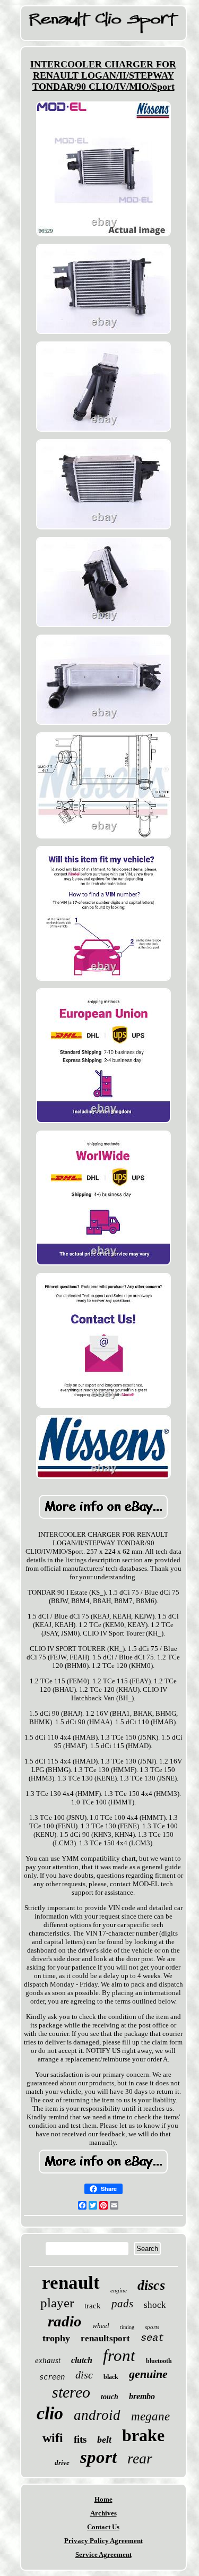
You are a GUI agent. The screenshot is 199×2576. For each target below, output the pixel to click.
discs (151, 2285)
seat (152, 2338)
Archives (103, 2513)
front (119, 2355)
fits (80, 2439)
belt (104, 2440)
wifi (53, 2438)
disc (84, 2375)
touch (110, 2397)
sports (152, 2327)
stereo (71, 2392)
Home (103, 2499)
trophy (56, 2338)
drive (62, 2463)
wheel (101, 2326)
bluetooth (159, 2361)
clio (50, 2413)
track (93, 2306)
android (97, 2415)
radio (65, 2321)
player (57, 2303)
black (111, 2377)
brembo (142, 2396)
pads (122, 2304)
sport (98, 2457)
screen (52, 2377)
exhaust (48, 2360)
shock (155, 2305)
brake (143, 2435)
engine (119, 2290)
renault (71, 2283)
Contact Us (103, 2527)
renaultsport (105, 2338)
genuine (148, 2374)
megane (150, 2416)
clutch (82, 2360)
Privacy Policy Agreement (103, 2541)
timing (127, 2327)
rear (140, 2458)
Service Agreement (103, 2554)
